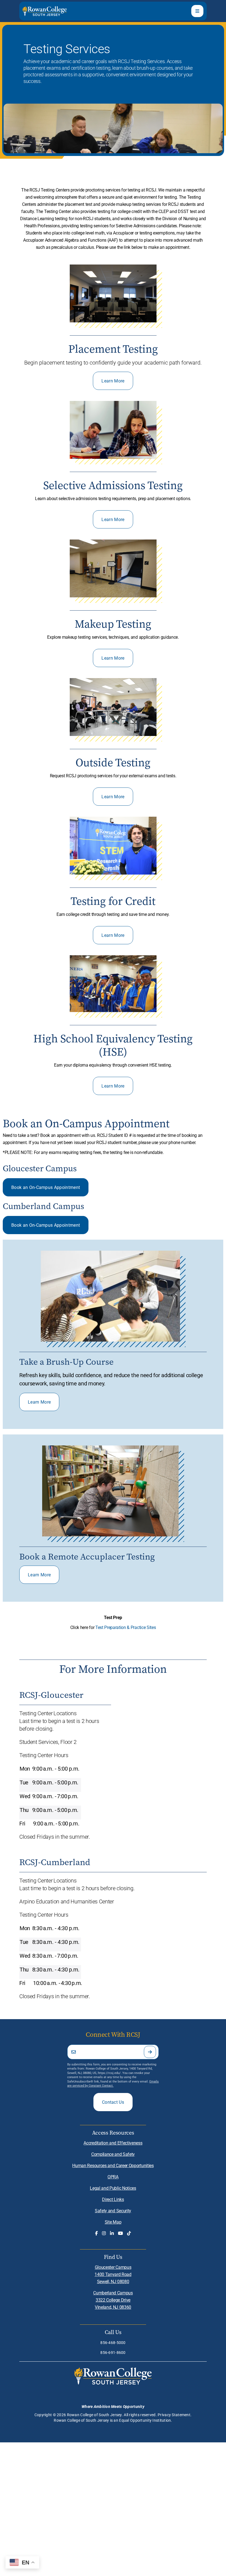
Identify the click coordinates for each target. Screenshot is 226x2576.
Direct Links (113, 2199)
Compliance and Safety (113, 2154)
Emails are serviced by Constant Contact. (113, 2083)
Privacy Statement (174, 2415)
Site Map (113, 2222)
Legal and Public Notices (113, 2188)
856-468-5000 (113, 2342)
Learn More (113, 381)
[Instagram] (104, 2233)
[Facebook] (96, 2233)
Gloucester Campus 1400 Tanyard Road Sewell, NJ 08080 (113, 2274)
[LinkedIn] (112, 2233)
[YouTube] (120, 2233)
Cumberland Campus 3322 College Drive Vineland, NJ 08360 (113, 2300)
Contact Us (113, 2102)
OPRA (113, 2177)
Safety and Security (113, 2210)
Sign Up (150, 2052)
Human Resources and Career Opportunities (113, 2165)
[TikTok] (129, 2233)
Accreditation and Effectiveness (113, 2143)
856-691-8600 (113, 2352)
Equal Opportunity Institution (145, 2420)
